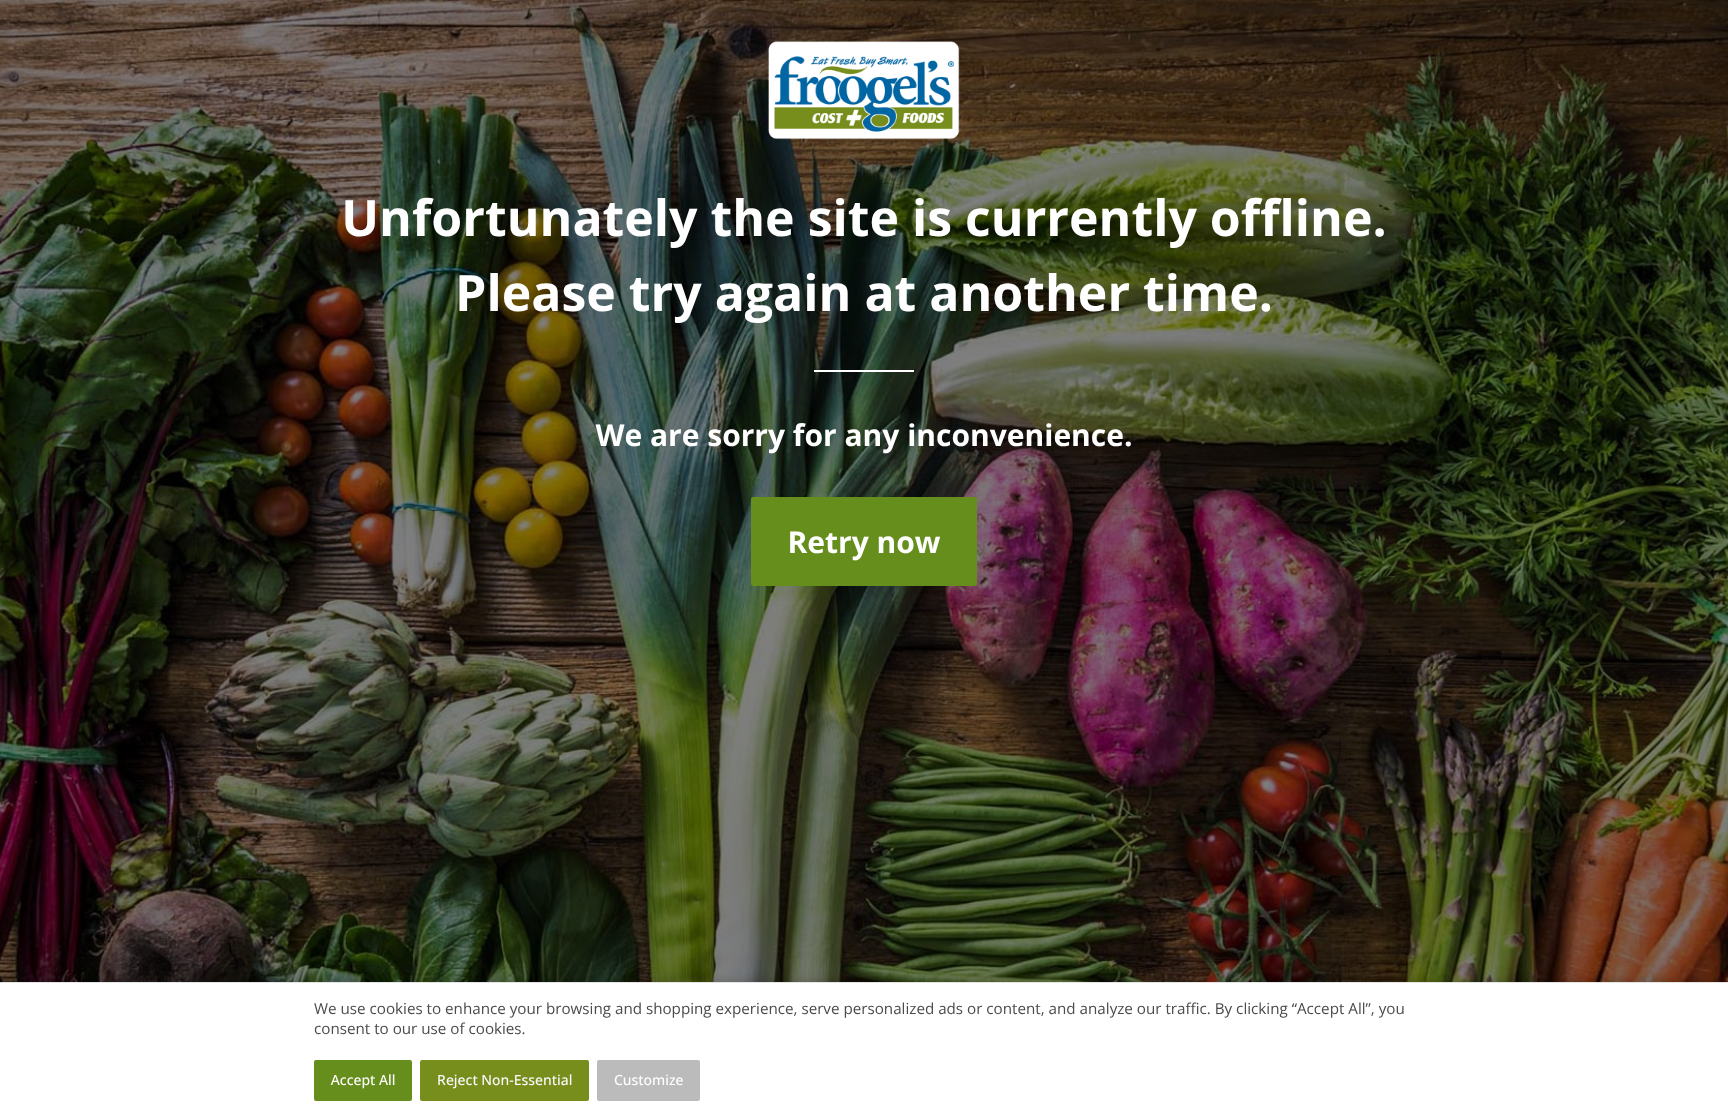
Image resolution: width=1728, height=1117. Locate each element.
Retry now (863, 541)
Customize (649, 1080)
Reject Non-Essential (504, 1080)
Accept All (363, 1080)
